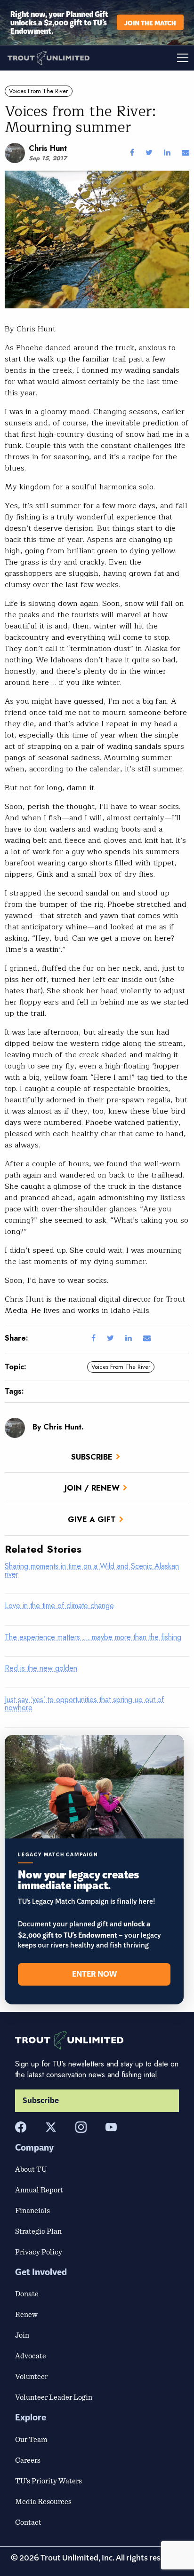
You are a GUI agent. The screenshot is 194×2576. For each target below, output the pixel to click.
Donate (27, 2293)
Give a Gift (92, 1520)
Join (22, 2335)
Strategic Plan (38, 2231)
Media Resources (43, 2501)
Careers (28, 2460)
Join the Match (150, 22)
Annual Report (39, 2190)
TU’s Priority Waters (48, 2481)
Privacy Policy (39, 2252)
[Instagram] (81, 2127)
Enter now (94, 1974)
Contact (28, 2522)
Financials (32, 2210)
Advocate (31, 2356)
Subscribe (92, 1457)
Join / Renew (92, 1488)
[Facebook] (21, 2127)
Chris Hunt (48, 148)
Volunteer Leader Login (54, 2397)
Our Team (31, 2439)
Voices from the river (38, 91)
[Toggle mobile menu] (145, 58)
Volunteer (31, 2376)
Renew (26, 2314)
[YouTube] (111, 2127)
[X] (51, 2127)
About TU (31, 2169)
